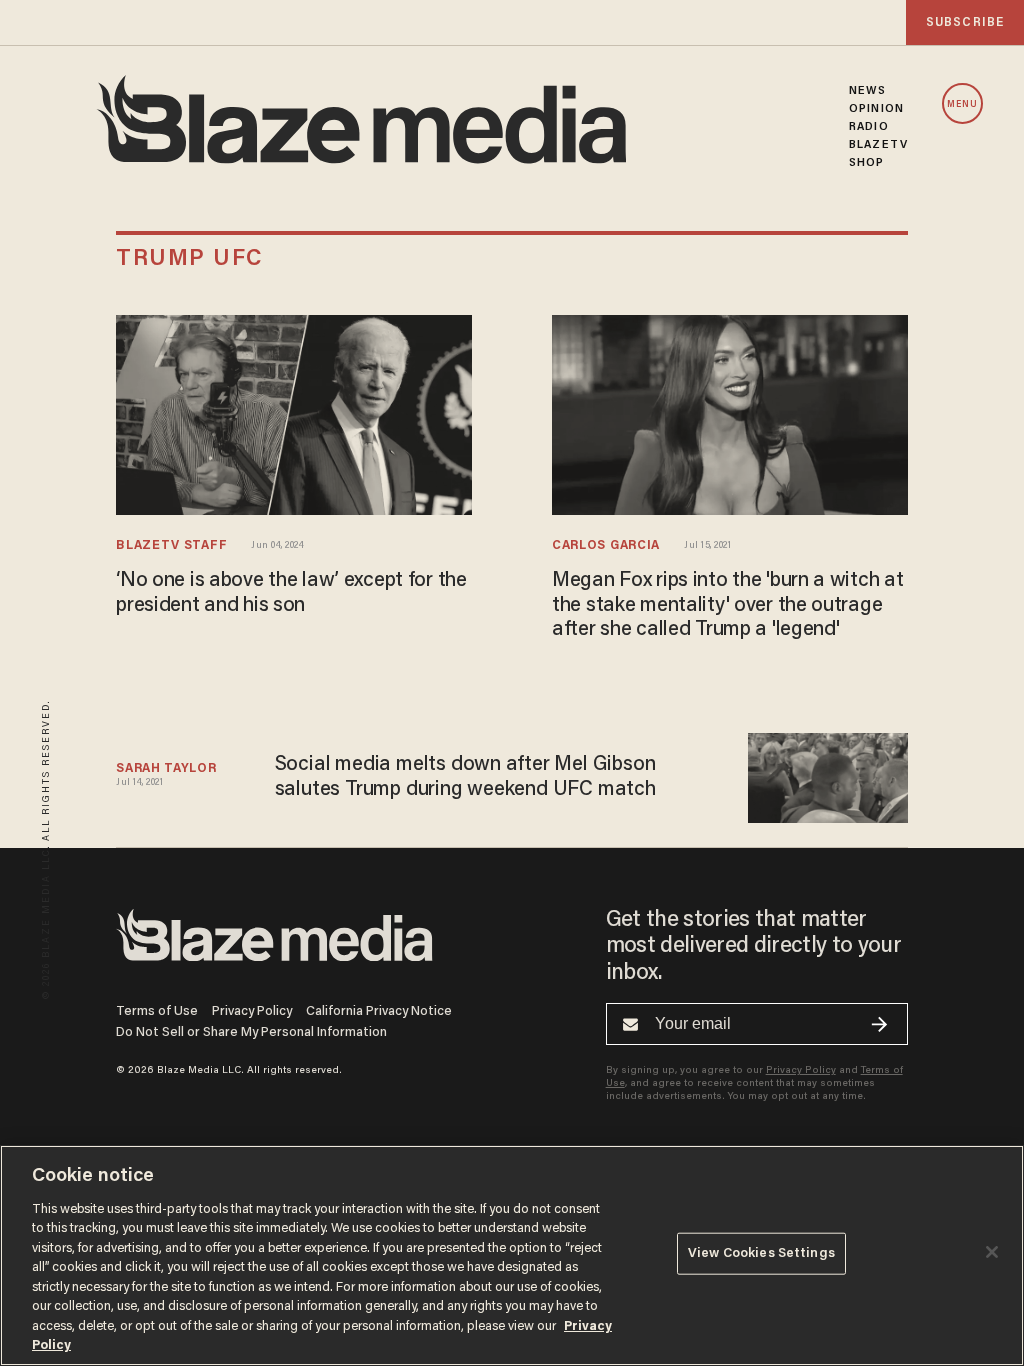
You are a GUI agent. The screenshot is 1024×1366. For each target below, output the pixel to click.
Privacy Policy (252, 1011)
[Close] (992, 1252)
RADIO (869, 127)
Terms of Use (157, 1011)
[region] (512, 1255)
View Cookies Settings (761, 1253)
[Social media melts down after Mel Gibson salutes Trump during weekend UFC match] (827, 775)
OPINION (876, 109)
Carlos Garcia (606, 546)
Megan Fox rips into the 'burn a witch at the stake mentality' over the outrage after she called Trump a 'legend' (727, 605)
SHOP (866, 163)
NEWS (867, 91)
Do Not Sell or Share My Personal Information (251, 1032)
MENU (962, 104)
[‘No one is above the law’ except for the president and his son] (294, 411)
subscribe (965, 22)
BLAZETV (878, 145)
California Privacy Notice (379, 1011)
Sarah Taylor (166, 769)
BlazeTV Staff (171, 546)
